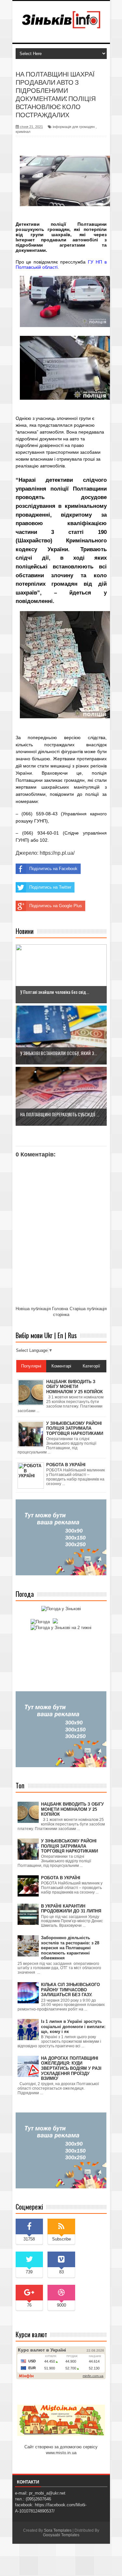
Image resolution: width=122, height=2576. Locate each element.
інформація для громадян (74, 127)
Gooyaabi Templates (61, 2535)
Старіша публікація (88, 1309)
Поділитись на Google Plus (56, 906)
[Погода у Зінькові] (61, 1609)
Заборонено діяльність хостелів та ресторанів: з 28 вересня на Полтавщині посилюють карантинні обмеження (70, 1948)
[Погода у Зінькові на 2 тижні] (61, 1628)
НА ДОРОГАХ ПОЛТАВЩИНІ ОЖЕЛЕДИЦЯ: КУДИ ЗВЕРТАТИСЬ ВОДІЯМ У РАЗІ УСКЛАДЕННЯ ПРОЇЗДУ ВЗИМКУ (71, 2068)
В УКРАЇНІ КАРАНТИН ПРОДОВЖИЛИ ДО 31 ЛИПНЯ (71, 1909)
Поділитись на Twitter (50, 887)
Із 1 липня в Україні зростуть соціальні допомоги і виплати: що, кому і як (73, 2026)
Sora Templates (58, 2530)
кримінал (23, 132)
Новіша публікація (33, 1309)
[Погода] (43, 1622)
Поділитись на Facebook (53, 869)
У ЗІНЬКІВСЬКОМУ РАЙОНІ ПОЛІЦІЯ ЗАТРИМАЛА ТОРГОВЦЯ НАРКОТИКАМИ (69, 1846)
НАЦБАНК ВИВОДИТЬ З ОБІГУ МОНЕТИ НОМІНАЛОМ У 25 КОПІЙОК (72, 1809)
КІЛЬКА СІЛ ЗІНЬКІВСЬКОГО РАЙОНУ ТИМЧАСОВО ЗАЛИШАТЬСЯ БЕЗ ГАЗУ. (70, 1990)
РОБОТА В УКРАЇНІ (61, 1878)
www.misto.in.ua (61, 2453)
